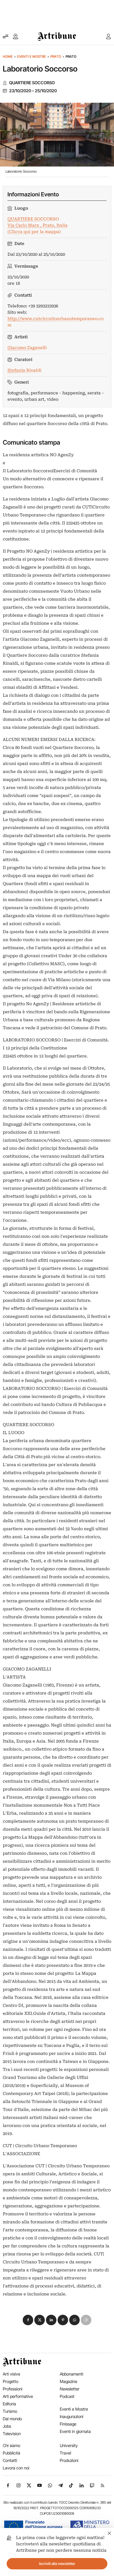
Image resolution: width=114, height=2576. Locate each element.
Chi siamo (11, 2446)
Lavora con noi (16, 2468)
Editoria (9, 2404)
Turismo (10, 2411)
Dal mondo (12, 2419)
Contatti (10, 2460)
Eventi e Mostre (32, 56)
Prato (56, 56)
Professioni (13, 2389)
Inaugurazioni (72, 2417)
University (69, 2446)
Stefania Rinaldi (24, 370)
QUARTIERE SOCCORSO (32, 83)
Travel (65, 2453)
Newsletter (70, 2389)
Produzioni (69, 2460)
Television (12, 2434)
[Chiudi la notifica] (109, 2533)
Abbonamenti (72, 2374)
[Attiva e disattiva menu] (6, 36)
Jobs (7, 2426)
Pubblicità (11, 2453)
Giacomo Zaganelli (27, 348)
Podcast (67, 2396)
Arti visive (11, 2374)
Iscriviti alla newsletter (57, 2564)
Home (8, 56)
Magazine (68, 2381)
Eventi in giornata (75, 2431)
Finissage (68, 2424)
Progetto (11, 2381)
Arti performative (18, 2396)
